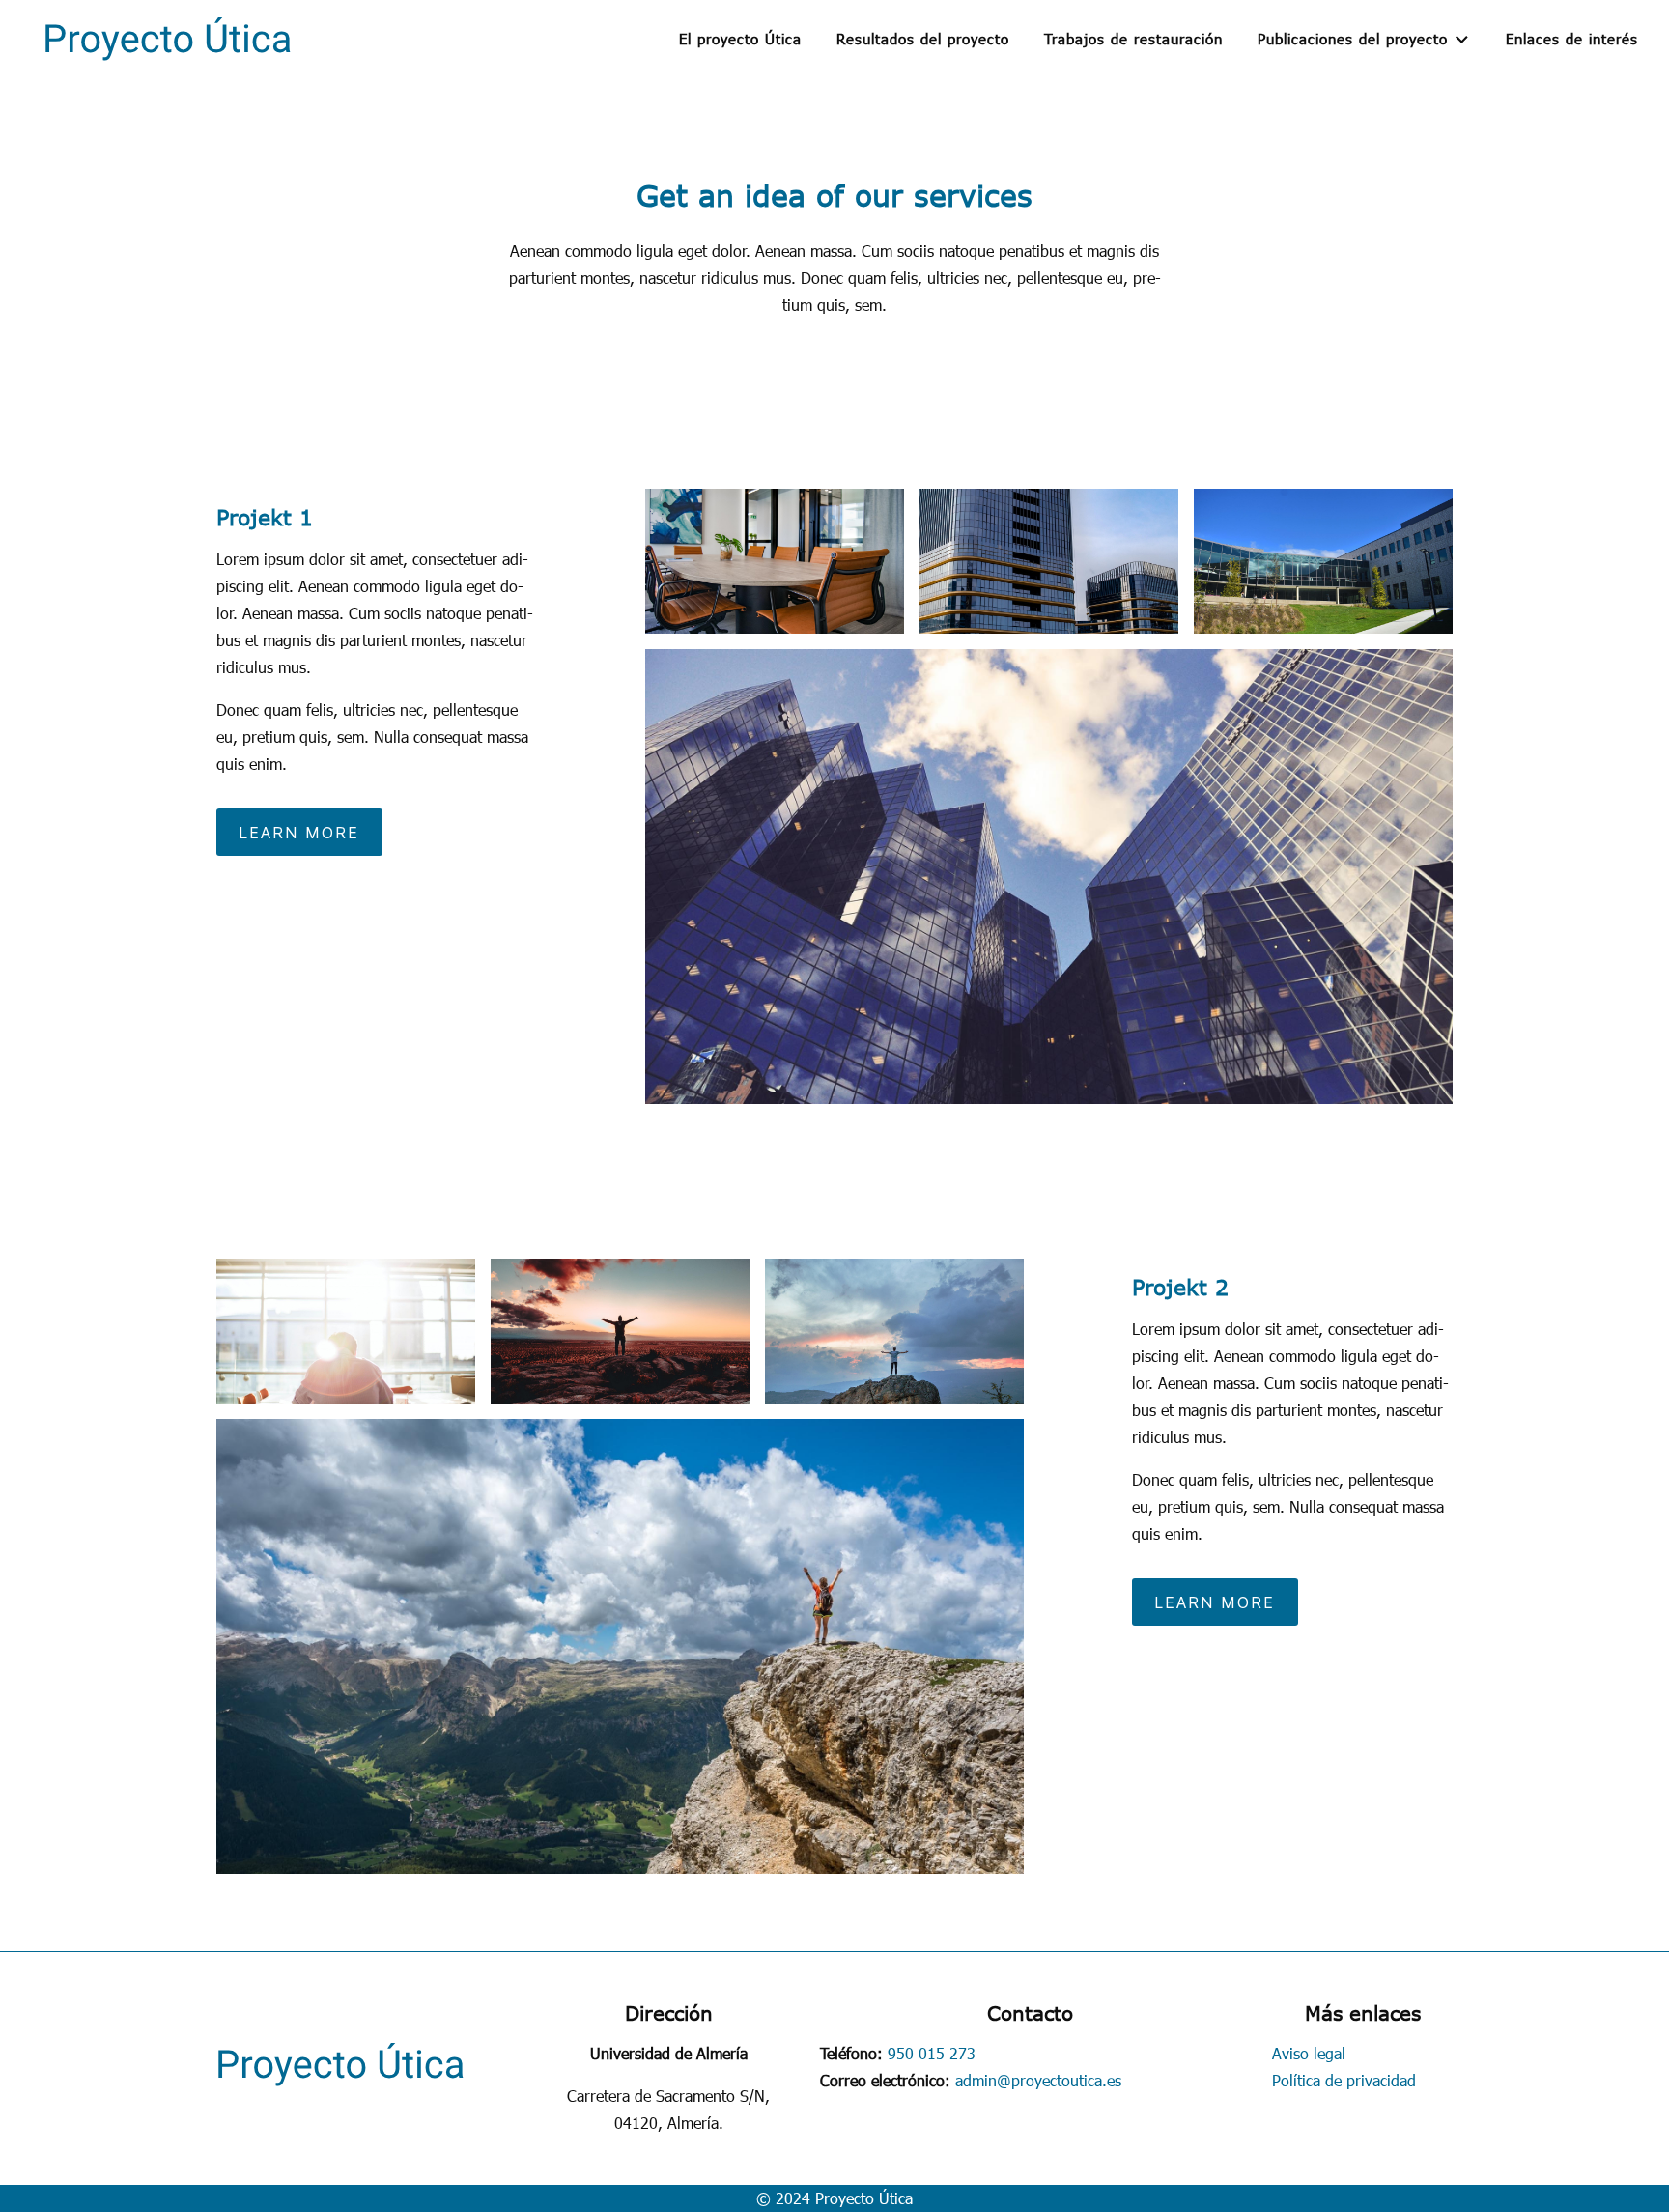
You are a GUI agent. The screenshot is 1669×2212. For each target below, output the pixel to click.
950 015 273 (932, 2053)
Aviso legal (1309, 2053)
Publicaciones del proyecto (1353, 39)
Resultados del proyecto (923, 39)
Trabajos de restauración (1133, 39)
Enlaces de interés (1572, 39)
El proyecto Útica (740, 39)
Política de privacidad (1344, 2080)
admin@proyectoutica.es (1038, 2080)
